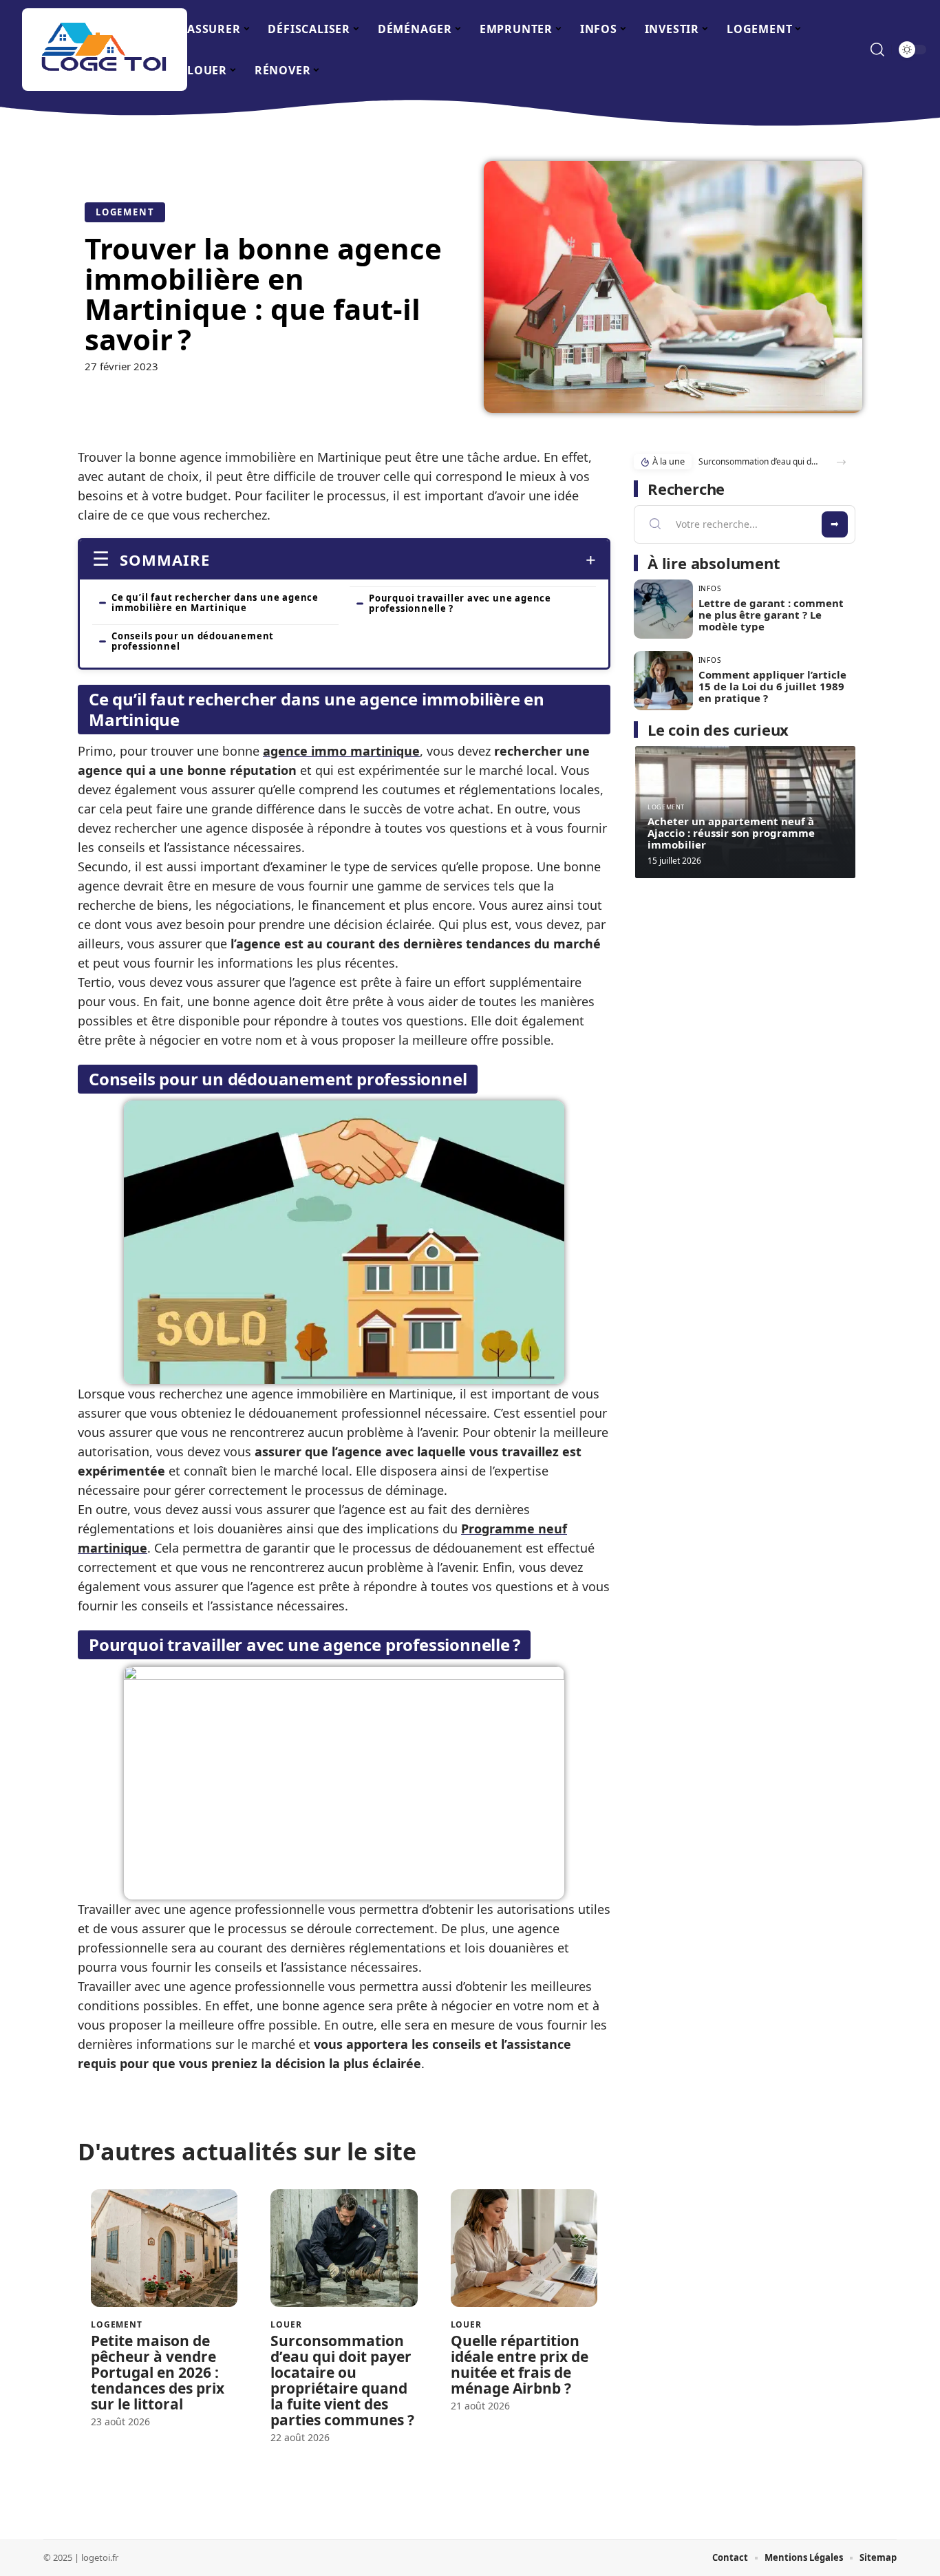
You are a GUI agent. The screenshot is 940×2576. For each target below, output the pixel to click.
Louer (286, 2325)
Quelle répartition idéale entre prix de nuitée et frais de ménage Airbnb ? (520, 2364)
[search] (877, 50)
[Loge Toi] (105, 50)
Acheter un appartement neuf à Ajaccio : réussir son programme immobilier (731, 833)
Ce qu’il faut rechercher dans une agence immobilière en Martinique (215, 603)
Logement (125, 212)
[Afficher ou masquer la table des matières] (403, 560)
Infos (710, 588)
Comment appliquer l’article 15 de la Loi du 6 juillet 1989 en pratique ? (772, 686)
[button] (841, 462)
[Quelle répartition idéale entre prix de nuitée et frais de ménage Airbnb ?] (524, 2248)
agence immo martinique (341, 751)
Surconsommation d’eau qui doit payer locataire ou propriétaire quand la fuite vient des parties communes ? (342, 2380)
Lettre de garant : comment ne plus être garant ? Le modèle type (771, 615)
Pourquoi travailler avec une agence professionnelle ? (460, 603)
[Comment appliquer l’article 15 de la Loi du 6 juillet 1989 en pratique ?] (663, 681)
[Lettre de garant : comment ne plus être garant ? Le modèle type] (663, 609)
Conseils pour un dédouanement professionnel (193, 641)
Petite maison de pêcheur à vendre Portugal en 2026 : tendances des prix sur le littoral (158, 2372)
